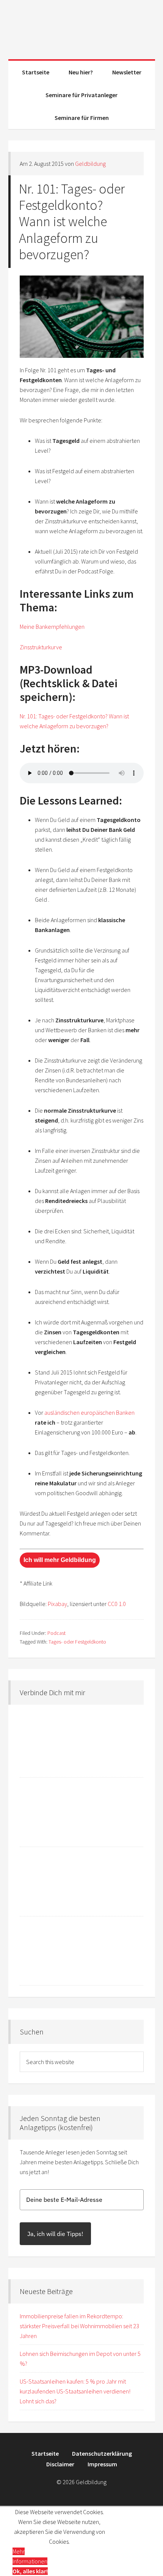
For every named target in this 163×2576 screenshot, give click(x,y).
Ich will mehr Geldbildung (60, 1560)
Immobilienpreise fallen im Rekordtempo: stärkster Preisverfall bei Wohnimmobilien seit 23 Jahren (79, 2326)
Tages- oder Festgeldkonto (77, 1642)
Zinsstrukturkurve (41, 647)
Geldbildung (82, 27)
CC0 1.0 (117, 1604)
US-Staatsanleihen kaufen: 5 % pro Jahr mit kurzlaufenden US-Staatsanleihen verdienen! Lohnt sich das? (75, 2391)
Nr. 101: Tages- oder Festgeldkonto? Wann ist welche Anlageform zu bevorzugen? (72, 222)
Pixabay (57, 1604)
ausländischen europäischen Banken (89, 1412)
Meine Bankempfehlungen (52, 627)
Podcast (56, 1633)
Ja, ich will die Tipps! (55, 2234)
